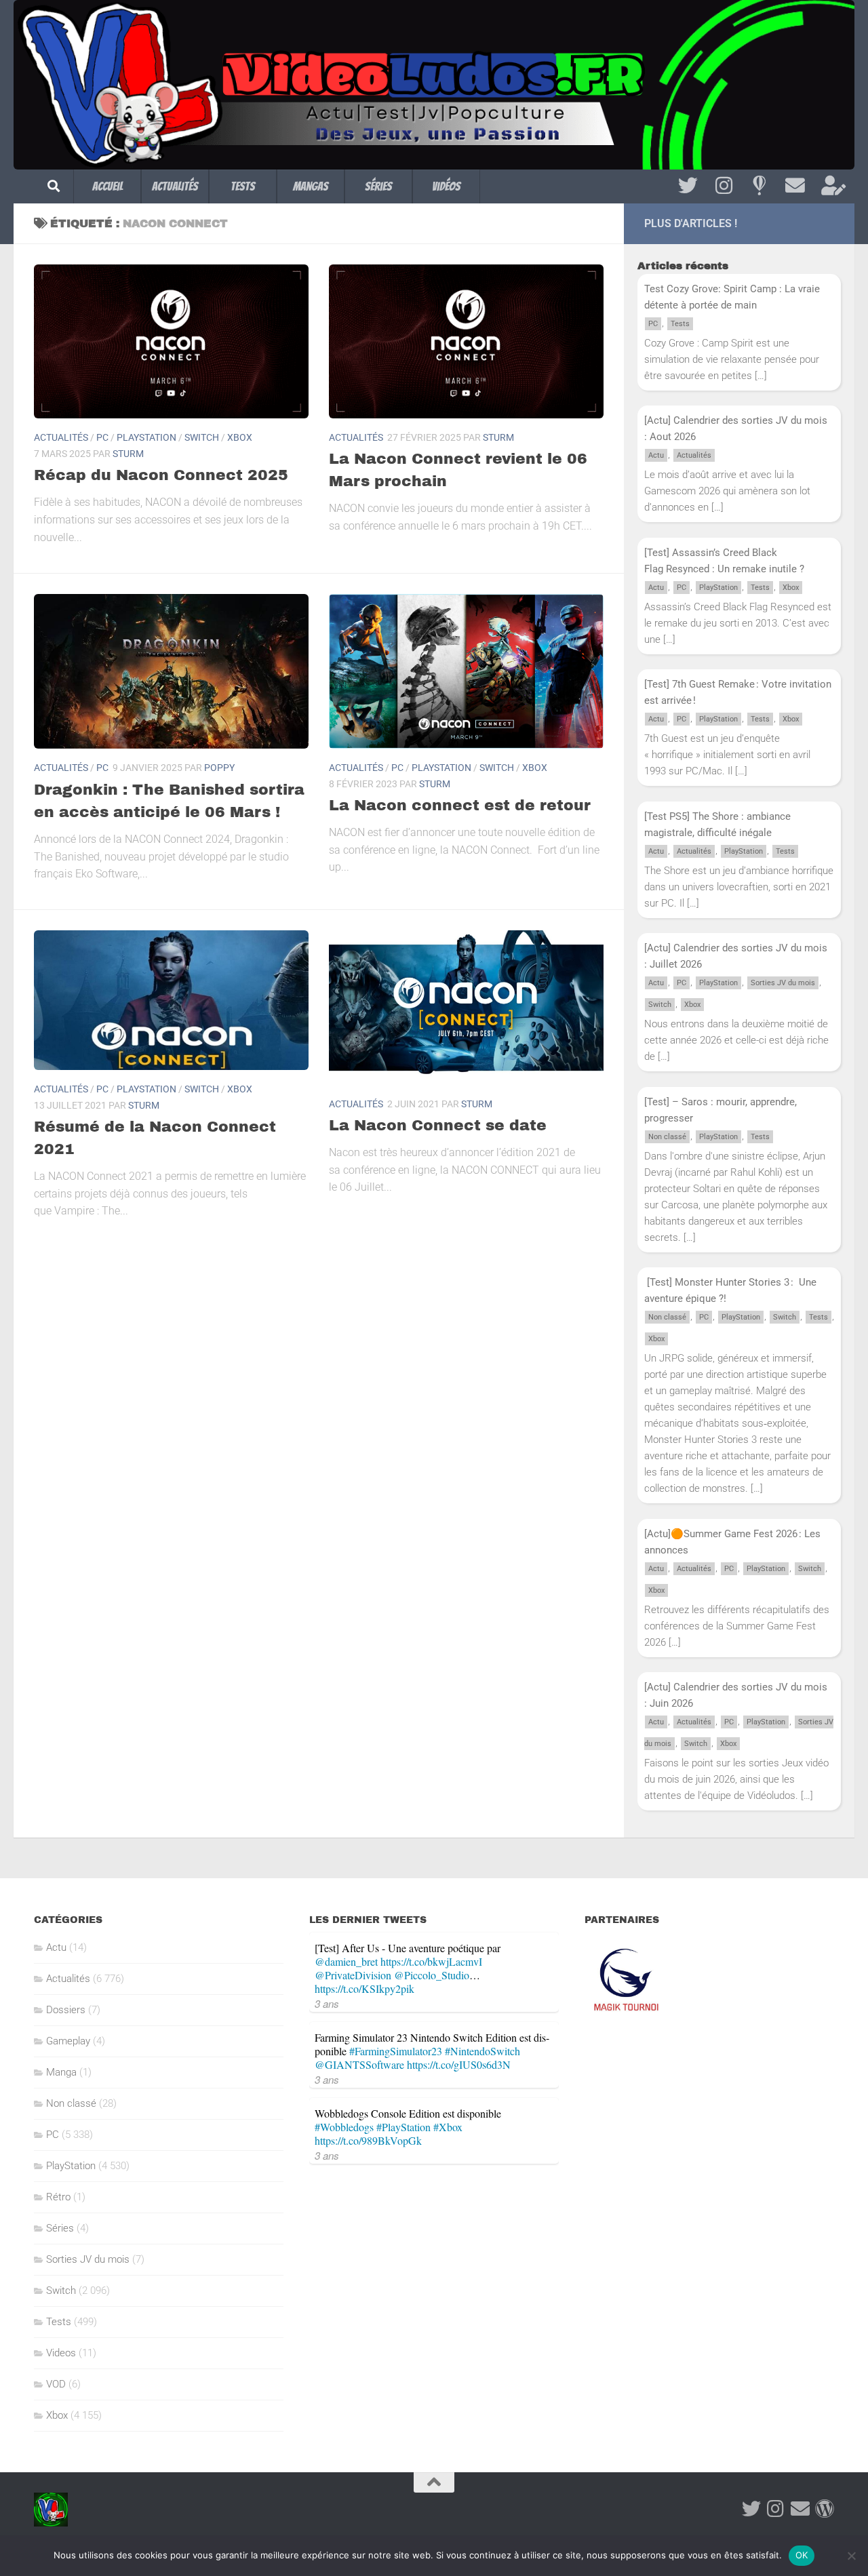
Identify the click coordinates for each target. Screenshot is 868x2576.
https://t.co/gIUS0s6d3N (459, 2064)
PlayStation (146, 437)
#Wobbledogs (344, 2127)
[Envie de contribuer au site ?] (831, 186)
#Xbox (448, 2127)
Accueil (107, 186)
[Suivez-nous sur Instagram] (724, 186)
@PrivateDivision (353, 1975)
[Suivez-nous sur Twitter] (688, 186)
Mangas (311, 186)
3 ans (327, 2003)
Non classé (667, 1137)
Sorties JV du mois (783, 983)
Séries (378, 186)
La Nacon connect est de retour (460, 806)
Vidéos (446, 186)
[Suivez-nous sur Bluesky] (759, 186)
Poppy (219, 768)
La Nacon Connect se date (438, 1126)
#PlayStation (403, 2127)
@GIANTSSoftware (359, 2064)
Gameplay (68, 2041)
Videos (61, 2353)
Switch (202, 437)
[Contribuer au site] (825, 2509)
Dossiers (66, 2010)
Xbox (240, 437)
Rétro (58, 2197)
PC (102, 437)
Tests (243, 186)
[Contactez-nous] (795, 186)
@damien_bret (346, 1961)
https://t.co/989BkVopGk (368, 2140)
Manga (61, 2072)
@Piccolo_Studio (432, 1975)
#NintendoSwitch (482, 2051)
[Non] (851, 2556)
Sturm (128, 454)
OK (802, 2555)
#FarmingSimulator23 (396, 2051)
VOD (56, 2384)
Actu (656, 455)
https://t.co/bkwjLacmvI (431, 1961)
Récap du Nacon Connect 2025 (161, 475)
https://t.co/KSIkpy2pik (364, 1988)
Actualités (175, 186)
